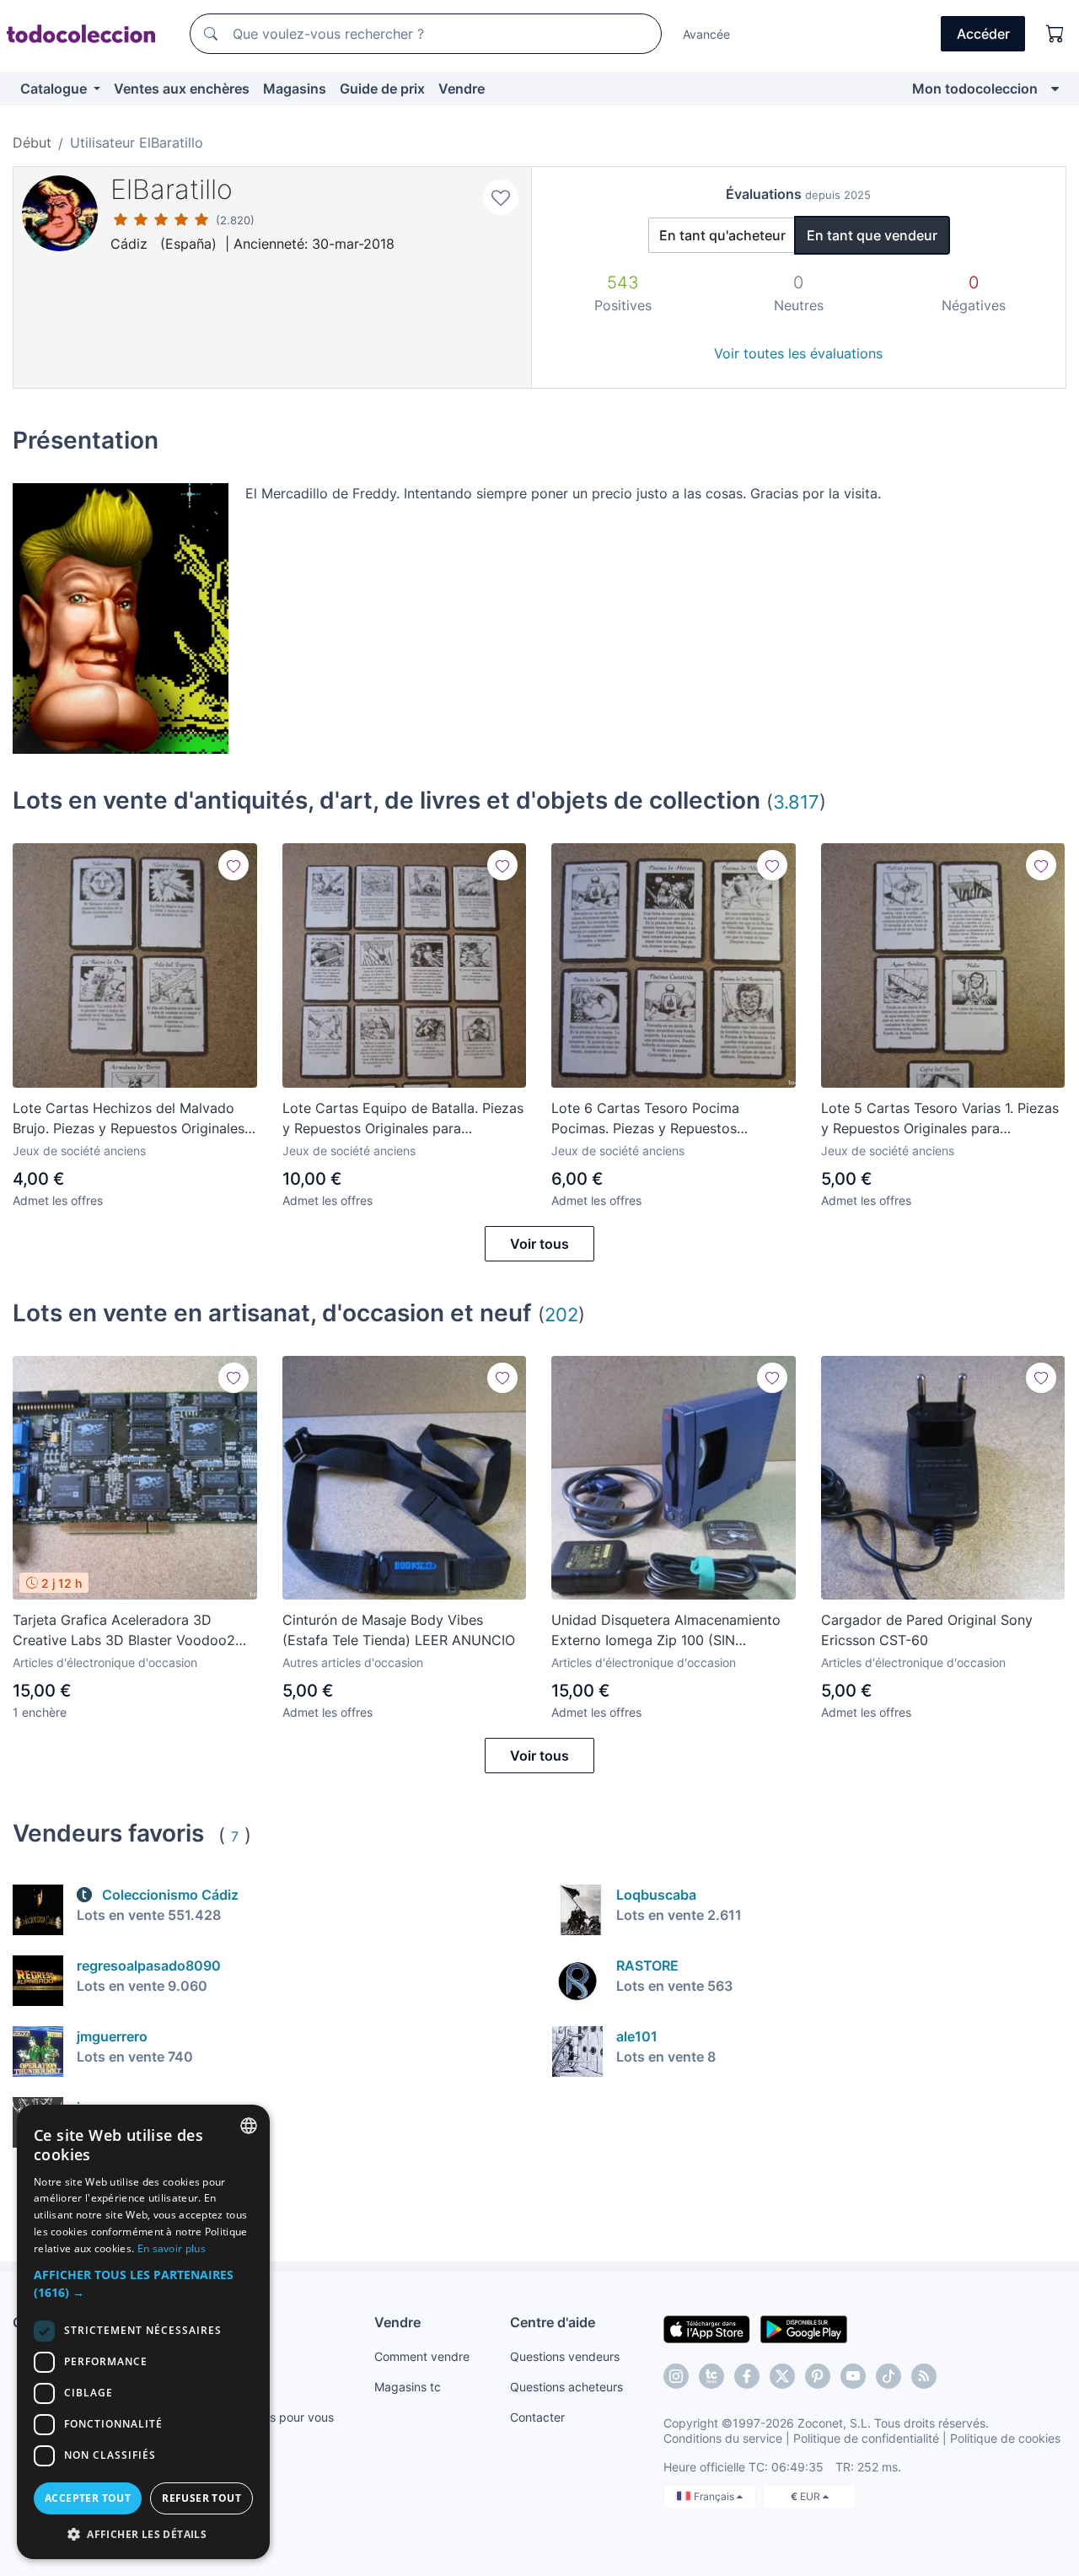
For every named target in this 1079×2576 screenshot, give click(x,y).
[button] (143, 2283)
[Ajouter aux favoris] (501, 197)
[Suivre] (234, 865)
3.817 (796, 801)
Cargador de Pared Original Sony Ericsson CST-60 (927, 1630)
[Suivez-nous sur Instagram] (676, 2376)
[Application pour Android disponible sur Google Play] (804, 2328)
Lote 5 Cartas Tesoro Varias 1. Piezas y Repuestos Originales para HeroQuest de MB (940, 1119)
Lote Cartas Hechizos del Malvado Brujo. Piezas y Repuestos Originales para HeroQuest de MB (129, 1119)
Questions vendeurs (565, 2356)
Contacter (537, 2417)
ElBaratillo (172, 189)
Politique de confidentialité (866, 2438)
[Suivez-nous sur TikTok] (888, 2376)
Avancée (706, 34)
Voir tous (539, 1244)
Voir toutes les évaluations (798, 353)
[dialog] (143, 2332)
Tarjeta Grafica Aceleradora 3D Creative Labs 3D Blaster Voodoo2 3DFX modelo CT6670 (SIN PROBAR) (131, 1631)
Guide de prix (382, 89)
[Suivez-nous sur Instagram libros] (711, 2376)
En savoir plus (172, 2248)
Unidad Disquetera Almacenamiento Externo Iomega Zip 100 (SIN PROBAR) (666, 1631)
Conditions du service (723, 2438)
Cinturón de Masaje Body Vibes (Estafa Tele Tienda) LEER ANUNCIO (399, 1630)
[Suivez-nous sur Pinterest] (818, 2376)
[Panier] (1055, 34)
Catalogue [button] (55, 89)
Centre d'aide (553, 2322)
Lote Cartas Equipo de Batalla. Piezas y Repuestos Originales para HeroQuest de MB (403, 1119)
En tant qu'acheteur (722, 235)
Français (715, 2496)
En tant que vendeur (872, 235)
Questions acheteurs (566, 2387)
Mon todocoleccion (975, 89)
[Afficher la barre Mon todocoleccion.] (1055, 89)
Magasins (295, 89)
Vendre (462, 89)
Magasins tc (408, 2387)
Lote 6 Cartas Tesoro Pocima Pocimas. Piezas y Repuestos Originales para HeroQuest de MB (658, 1119)
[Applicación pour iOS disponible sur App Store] (707, 2328)
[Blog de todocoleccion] (924, 2376)
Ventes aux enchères (182, 89)
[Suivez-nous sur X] (782, 2376)
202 (561, 1314)
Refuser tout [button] (201, 2498)
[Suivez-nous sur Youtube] (853, 2376)
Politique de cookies (1005, 2438)
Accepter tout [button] (88, 2498)
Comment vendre (422, 2356)
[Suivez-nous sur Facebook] (747, 2376)
